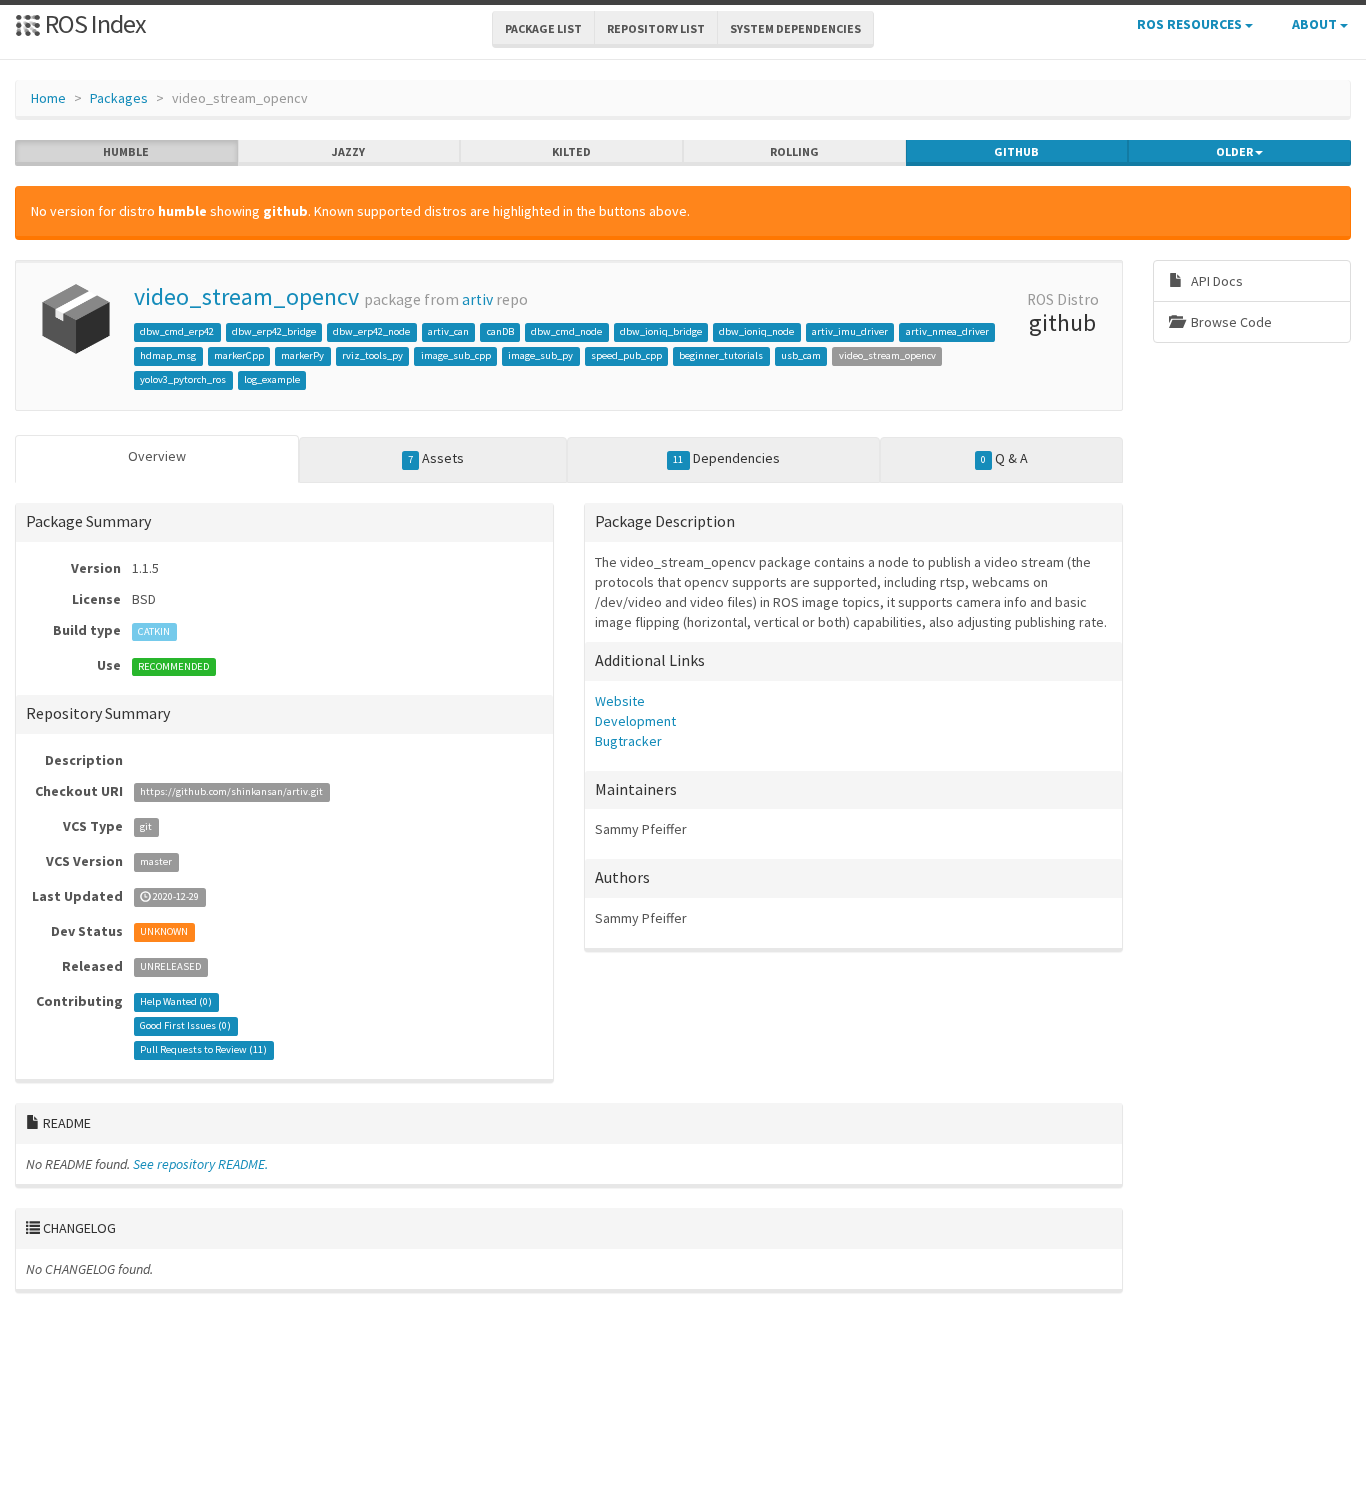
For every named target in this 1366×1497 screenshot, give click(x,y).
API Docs (1215, 281)
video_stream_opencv (246, 296)
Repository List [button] (656, 28)
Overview (157, 456)
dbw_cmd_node (566, 331)
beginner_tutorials (721, 355)
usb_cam (801, 355)
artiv (477, 299)
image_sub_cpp (456, 355)
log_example (272, 379)
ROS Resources (1191, 24)
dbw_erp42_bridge (274, 331)
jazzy (348, 151)
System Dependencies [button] (795, 28)
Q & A (1004, 458)
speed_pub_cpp (626, 355)
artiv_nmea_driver (947, 331)
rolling (794, 151)
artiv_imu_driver (850, 331)
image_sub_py (540, 355)
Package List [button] (543, 28)
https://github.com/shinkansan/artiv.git (231, 792)
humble (126, 151)
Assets (436, 458)
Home (48, 98)
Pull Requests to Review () (203, 1050)
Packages (119, 98)
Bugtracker (628, 741)
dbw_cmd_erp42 (177, 331)
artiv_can (448, 331)
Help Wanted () (176, 1002)
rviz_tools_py (372, 355)
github (1016, 151)
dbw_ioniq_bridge (661, 331)
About (1316, 24)
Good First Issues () (185, 1026)
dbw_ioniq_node (756, 331)
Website (620, 701)
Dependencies (726, 458)
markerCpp (239, 355)
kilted (571, 151)
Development (635, 721)
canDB (500, 331)
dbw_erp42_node (371, 331)
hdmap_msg (168, 355)
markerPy (302, 355)
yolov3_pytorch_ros (183, 379)
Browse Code (1230, 322)
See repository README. (200, 1164)
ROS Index (93, 23)
